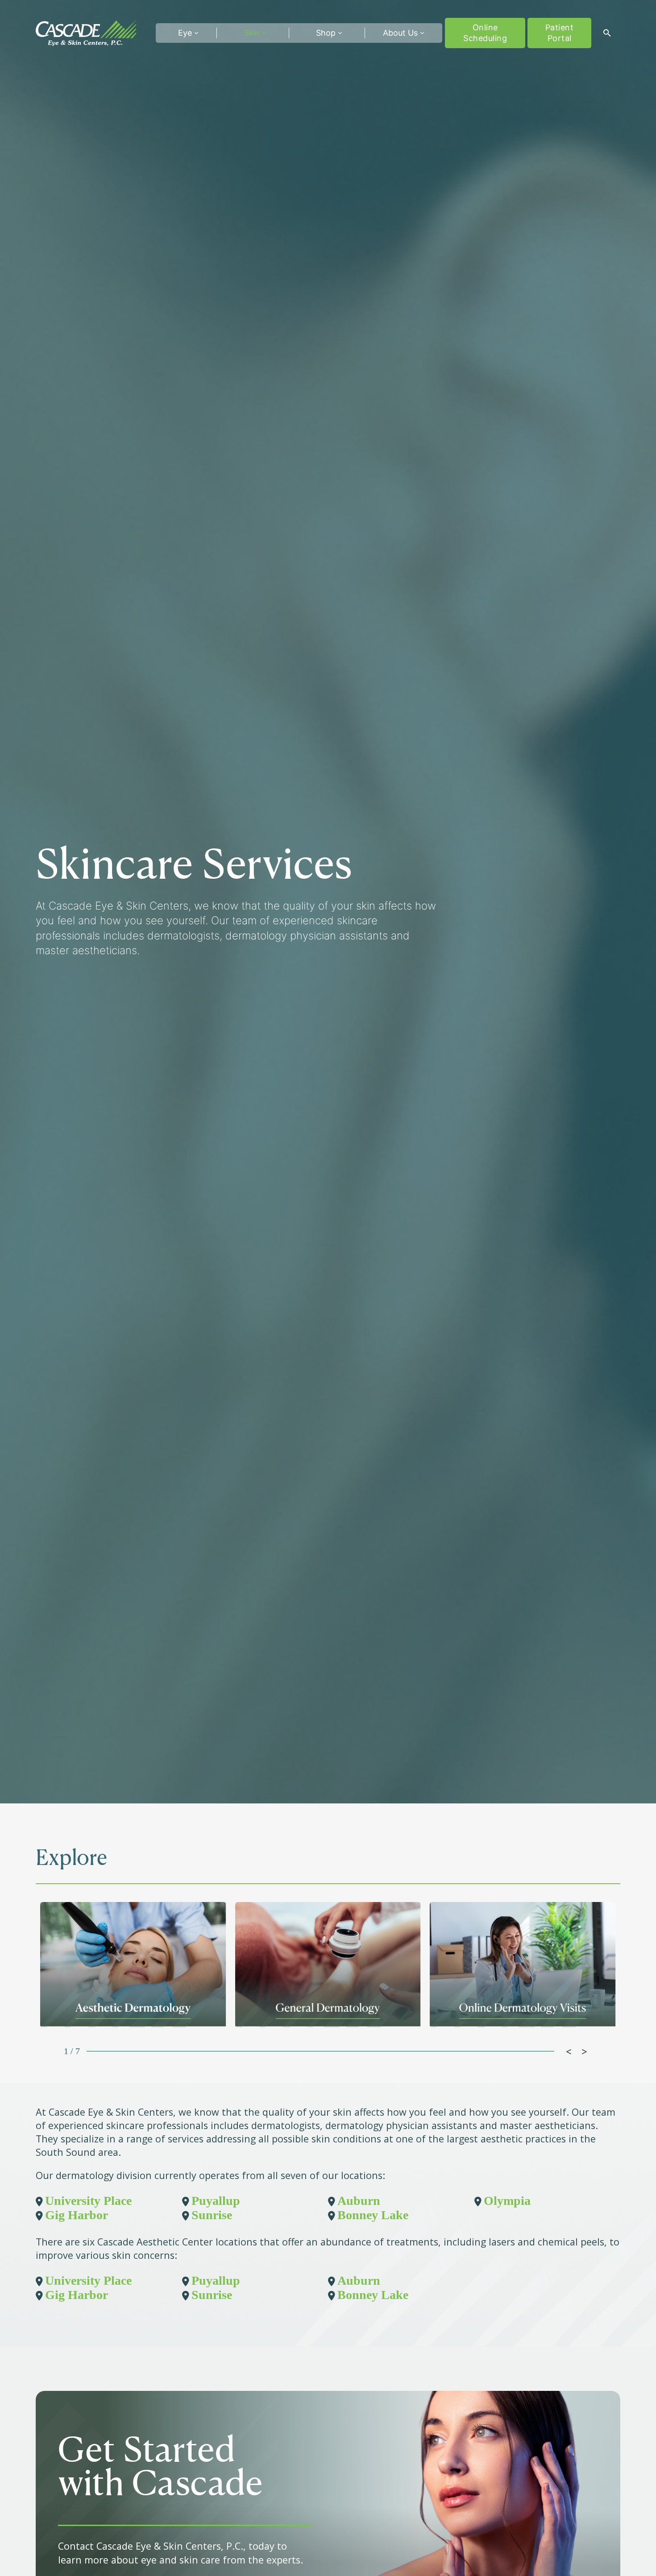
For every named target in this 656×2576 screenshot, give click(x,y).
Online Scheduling (485, 33)
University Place (88, 2201)
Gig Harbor (77, 2215)
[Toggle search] (607, 33)
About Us (400, 33)
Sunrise (212, 2215)
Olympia (507, 2201)
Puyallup (216, 2201)
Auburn (359, 2201)
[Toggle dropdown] (196, 33)
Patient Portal (560, 33)
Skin (252, 33)
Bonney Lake (373, 2215)
